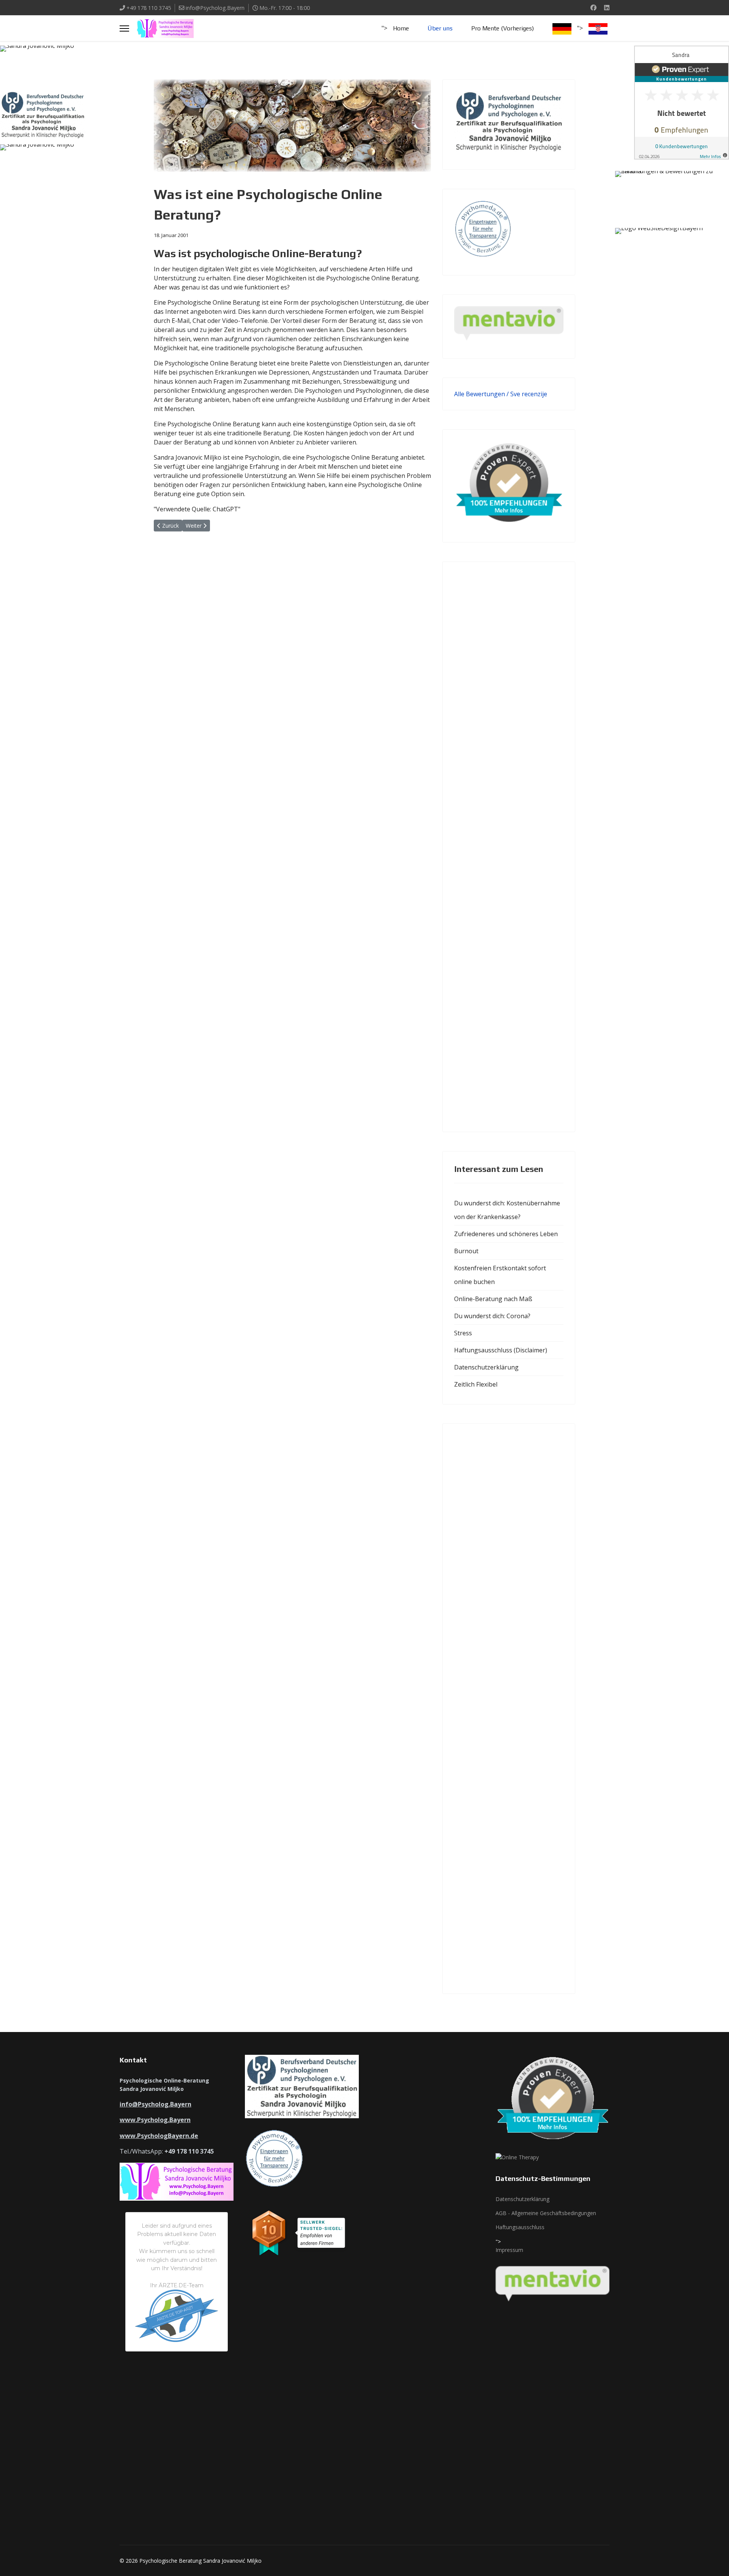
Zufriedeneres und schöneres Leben (506, 1234)
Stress (463, 1333)
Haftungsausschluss (520, 2227)
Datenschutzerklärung (486, 1367)
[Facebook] (593, 8)
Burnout (466, 1251)
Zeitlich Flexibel (476, 1384)
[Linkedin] (607, 8)
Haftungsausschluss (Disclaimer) (501, 1350)
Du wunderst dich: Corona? (492, 1316)
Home (401, 28)
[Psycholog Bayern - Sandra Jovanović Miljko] (57, 65)
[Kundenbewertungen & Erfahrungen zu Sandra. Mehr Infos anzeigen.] (682, 103)
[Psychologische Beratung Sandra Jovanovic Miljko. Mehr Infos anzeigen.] (672, 187)
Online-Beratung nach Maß (493, 1299)
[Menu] (124, 28)
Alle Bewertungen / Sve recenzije (501, 394)
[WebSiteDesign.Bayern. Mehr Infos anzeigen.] (672, 247)
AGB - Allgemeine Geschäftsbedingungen (546, 2213)
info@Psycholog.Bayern (215, 8)
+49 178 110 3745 (149, 8)
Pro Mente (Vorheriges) (503, 28)
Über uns (440, 28)
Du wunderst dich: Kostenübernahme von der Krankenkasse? (507, 1210)
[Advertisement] (509, 847)
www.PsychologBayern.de (159, 2136)
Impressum (509, 2250)
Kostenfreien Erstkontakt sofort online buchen (500, 1275)
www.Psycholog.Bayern (155, 2120)
